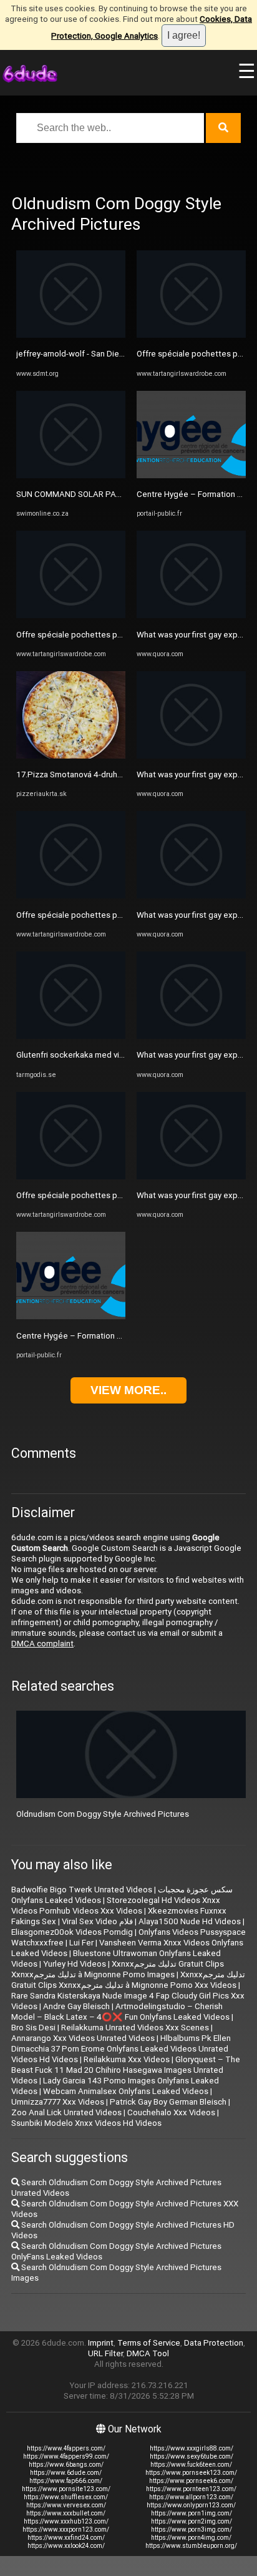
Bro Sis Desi (33, 2028)
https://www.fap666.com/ (66, 2481)
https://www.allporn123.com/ (191, 2497)
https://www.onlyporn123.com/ (191, 2505)
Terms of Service (149, 2343)
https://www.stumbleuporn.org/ (191, 2546)
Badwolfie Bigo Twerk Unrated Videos (82, 1890)
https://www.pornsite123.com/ (66, 2489)
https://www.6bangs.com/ (66, 2465)
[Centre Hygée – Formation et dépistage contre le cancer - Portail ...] (71, 1316)
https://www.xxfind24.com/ (66, 2538)
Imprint (101, 2343)
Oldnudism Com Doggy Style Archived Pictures (103, 1814)
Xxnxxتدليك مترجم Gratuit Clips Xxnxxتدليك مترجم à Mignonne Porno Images (118, 1969)
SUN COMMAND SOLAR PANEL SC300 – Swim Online (114, 494)
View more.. (128, 1390)
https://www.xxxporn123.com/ (66, 2529)
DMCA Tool (148, 2353)
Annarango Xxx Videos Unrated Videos (83, 2038)
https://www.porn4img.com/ (191, 2538)
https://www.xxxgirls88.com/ (192, 2448)
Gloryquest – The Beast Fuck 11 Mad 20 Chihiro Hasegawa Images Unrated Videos (126, 2070)
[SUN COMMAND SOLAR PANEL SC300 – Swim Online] (71, 475)
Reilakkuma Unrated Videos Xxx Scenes (135, 2028)
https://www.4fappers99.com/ (66, 2456)
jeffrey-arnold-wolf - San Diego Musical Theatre (104, 354)
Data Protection (214, 2343)
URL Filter (105, 2353)
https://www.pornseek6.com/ (191, 2481)
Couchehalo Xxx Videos (171, 2112)
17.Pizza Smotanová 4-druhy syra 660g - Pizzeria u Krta (118, 774)
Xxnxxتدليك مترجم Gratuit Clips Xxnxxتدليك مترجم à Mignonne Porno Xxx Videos (128, 1980)
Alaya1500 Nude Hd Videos (190, 1921)
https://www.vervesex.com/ (66, 2505)
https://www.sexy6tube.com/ (192, 2456)
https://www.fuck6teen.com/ (191, 2465)
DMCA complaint (42, 1644)
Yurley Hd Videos (75, 1964)
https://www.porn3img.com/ (192, 2529)
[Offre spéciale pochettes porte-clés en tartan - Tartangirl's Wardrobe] (71, 615)
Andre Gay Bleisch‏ (76, 2006)
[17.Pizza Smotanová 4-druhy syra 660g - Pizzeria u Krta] (71, 756)
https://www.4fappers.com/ (66, 2448)
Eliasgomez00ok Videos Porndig (72, 1932)
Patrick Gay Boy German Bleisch (168, 2102)
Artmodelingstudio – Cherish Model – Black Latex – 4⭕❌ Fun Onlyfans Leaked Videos (120, 2012)
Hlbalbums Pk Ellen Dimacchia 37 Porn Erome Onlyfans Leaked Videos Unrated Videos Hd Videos (121, 2049)
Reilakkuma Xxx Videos (127, 2059)
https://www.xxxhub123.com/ (66, 2521)
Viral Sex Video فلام (97, 1921)
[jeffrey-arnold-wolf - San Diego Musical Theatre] (71, 335)
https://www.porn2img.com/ (192, 2521)
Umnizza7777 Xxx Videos (58, 2102)
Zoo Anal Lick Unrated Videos (66, 2112)
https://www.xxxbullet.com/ (66, 2513)
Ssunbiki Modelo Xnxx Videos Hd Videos (86, 2123)
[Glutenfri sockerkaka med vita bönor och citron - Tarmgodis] (71, 1036)
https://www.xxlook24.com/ (66, 2546)
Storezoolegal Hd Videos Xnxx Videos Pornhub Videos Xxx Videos (116, 1905)
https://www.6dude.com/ (66, 2473)
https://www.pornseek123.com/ (191, 2473)
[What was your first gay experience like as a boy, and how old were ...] (191, 615)
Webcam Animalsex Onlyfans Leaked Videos (126, 2091)
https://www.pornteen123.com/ (191, 2489)
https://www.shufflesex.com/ (66, 2497)
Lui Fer (81, 1943)
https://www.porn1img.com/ (192, 2513)
